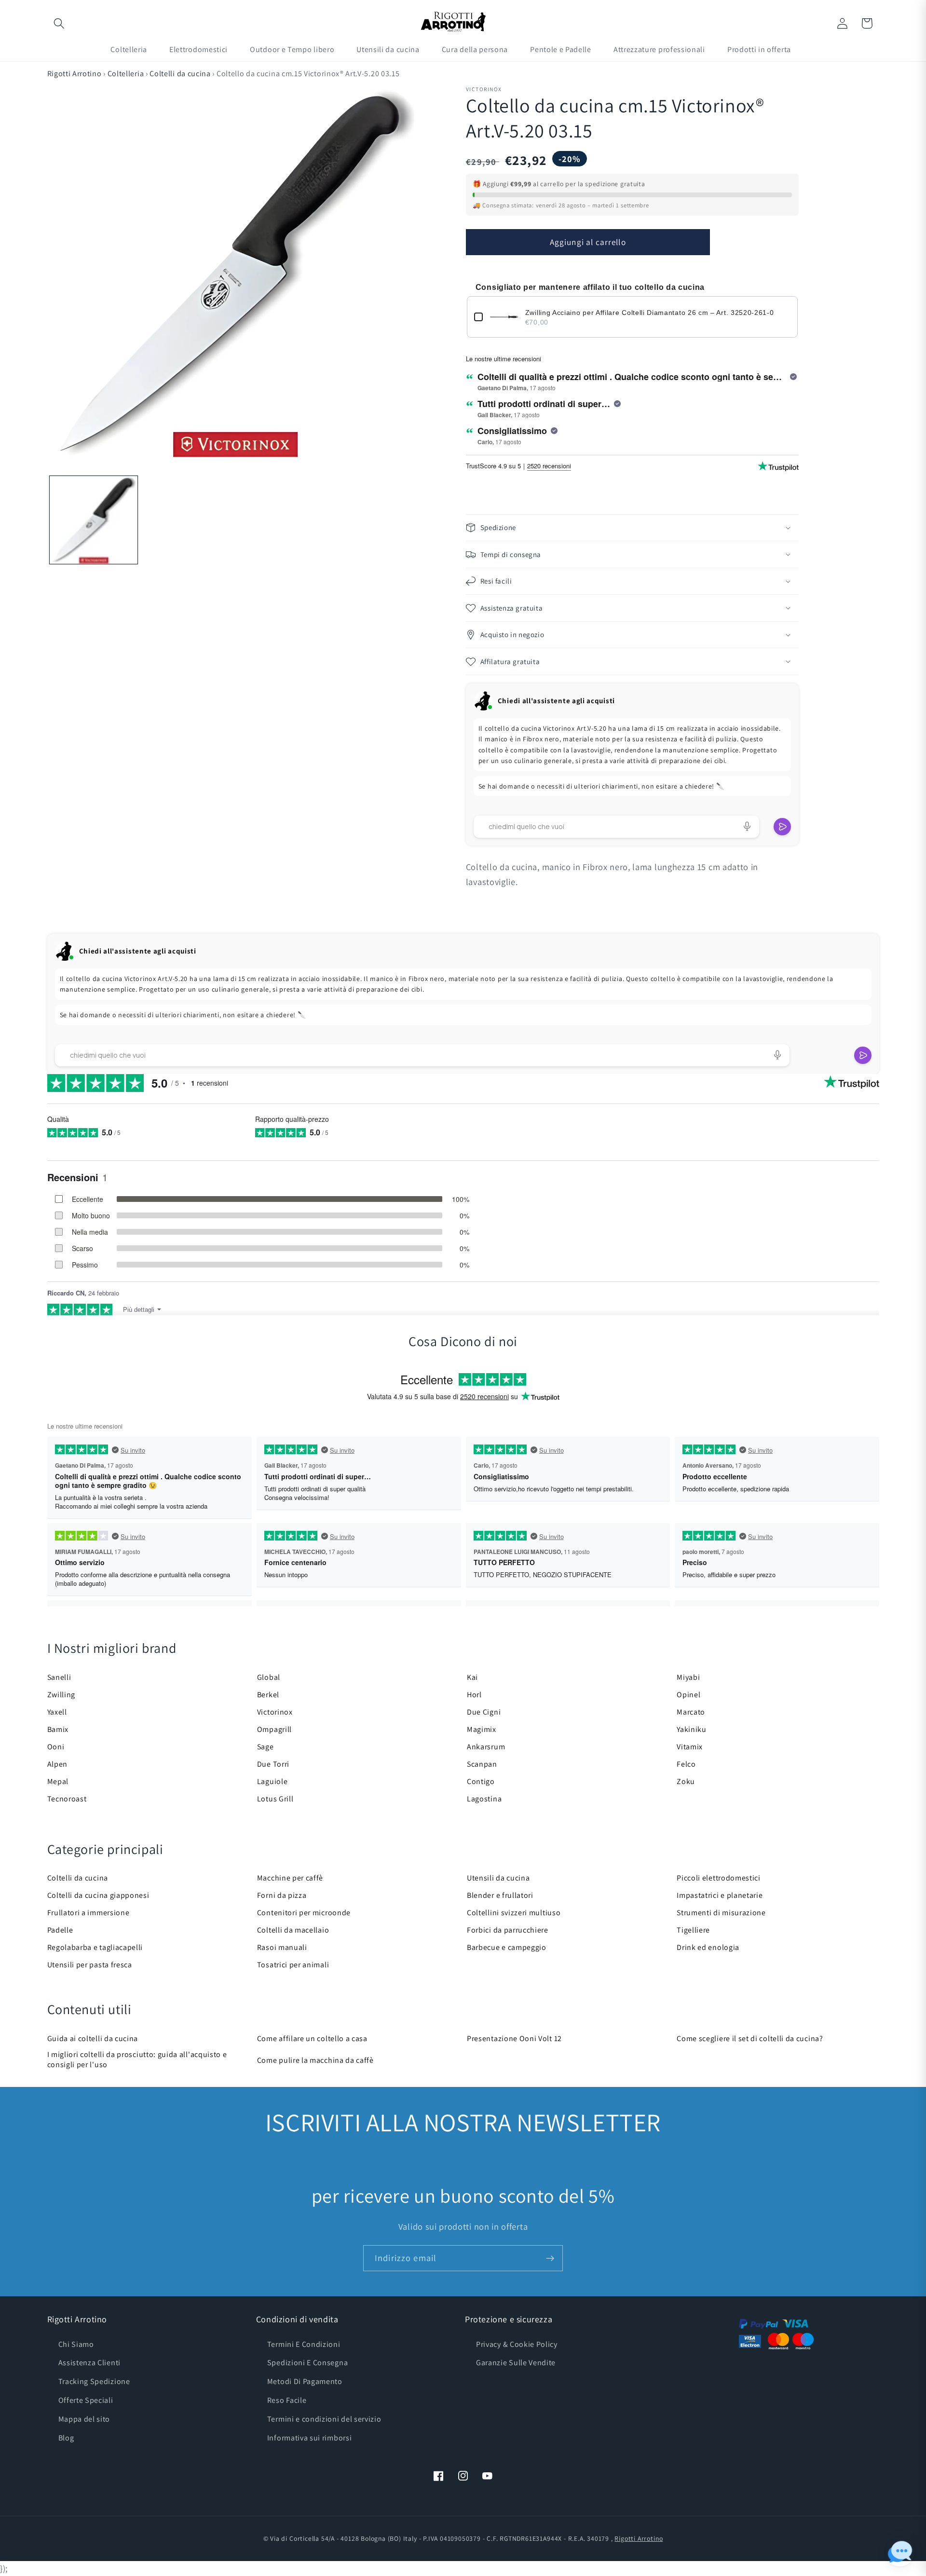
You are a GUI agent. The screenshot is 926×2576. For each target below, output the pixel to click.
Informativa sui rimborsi (310, 2438)
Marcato (691, 1712)
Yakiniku (692, 1729)
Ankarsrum (486, 1747)
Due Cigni (484, 1712)
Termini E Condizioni (304, 2344)
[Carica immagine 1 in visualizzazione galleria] (94, 520)
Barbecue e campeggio (507, 1947)
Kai (472, 1677)
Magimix (482, 1729)
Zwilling (61, 1695)
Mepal (58, 1781)
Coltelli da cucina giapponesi (98, 1895)
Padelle (60, 1930)
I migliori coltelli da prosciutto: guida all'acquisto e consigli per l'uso (137, 2059)
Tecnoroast (67, 1799)
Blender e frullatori (500, 1895)
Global (269, 1677)
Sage (266, 1747)
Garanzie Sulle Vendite (516, 2363)
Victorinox (275, 1712)
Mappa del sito (84, 2419)
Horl (474, 1695)
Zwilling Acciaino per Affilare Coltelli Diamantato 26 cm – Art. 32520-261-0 (650, 313)
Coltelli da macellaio (293, 1930)
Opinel (688, 1695)
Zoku (686, 1781)
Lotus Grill (275, 1799)
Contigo (481, 1781)
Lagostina (484, 1799)
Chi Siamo (76, 2344)
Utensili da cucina (498, 1878)
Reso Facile (287, 2400)
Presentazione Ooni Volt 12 (514, 2038)
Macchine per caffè (290, 1878)
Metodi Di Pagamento (305, 2381)
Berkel (268, 1695)
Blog (66, 2438)
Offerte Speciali (86, 2400)
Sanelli (59, 1677)
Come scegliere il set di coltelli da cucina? (750, 2038)
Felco (686, 1764)
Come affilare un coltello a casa (312, 2038)
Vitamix (690, 1747)
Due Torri (273, 1764)
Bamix (58, 1729)
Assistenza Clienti (89, 2363)
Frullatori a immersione (89, 1913)
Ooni (56, 1747)
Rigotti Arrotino (75, 74)
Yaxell (57, 1712)
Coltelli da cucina (180, 74)
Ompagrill (274, 1729)
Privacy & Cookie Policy (517, 2344)
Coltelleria (126, 74)
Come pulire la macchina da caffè (315, 2060)
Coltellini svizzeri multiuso (514, 1913)
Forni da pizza (282, 1895)
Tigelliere (693, 1930)
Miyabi (688, 1677)
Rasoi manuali (282, 1947)
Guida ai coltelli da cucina (93, 2038)
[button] (60, 23)
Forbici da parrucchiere (508, 1930)
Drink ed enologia (708, 1947)
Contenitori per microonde (304, 1913)
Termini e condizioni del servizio (324, 2419)
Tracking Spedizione (94, 2381)
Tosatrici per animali (293, 1965)
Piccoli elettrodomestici (719, 1878)
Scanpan (482, 1764)
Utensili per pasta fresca (90, 1965)
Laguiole (272, 1781)
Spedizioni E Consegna (308, 2363)
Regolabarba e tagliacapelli (95, 1947)
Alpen (57, 1764)
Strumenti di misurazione (721, 1913)
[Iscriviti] (550, 2258)
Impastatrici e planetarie (720, 1895)
